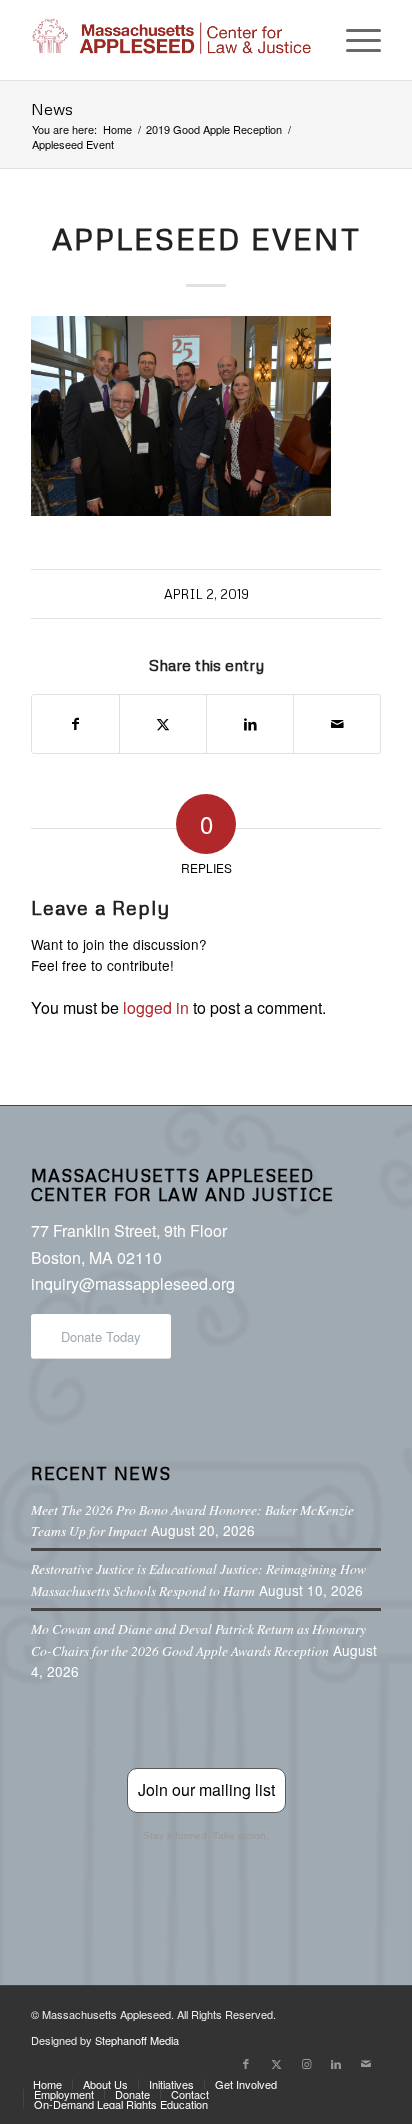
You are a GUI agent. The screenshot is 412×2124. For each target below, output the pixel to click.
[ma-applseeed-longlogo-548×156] (171, 40)
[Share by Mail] (337, 723)
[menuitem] (353, 40)
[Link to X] (276, 2063)
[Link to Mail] (366, 2063)
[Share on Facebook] (75, 723)
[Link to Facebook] (246, 2063)
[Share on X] (163, 723)
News (52, 109)
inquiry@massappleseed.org (133, 1283)
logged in (156, 1007)
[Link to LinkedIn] (336, 2063)
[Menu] (353, 40)
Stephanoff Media (137, 2040)
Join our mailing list (206, 1789)
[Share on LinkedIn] (250, 723)
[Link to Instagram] (306, 2063)
